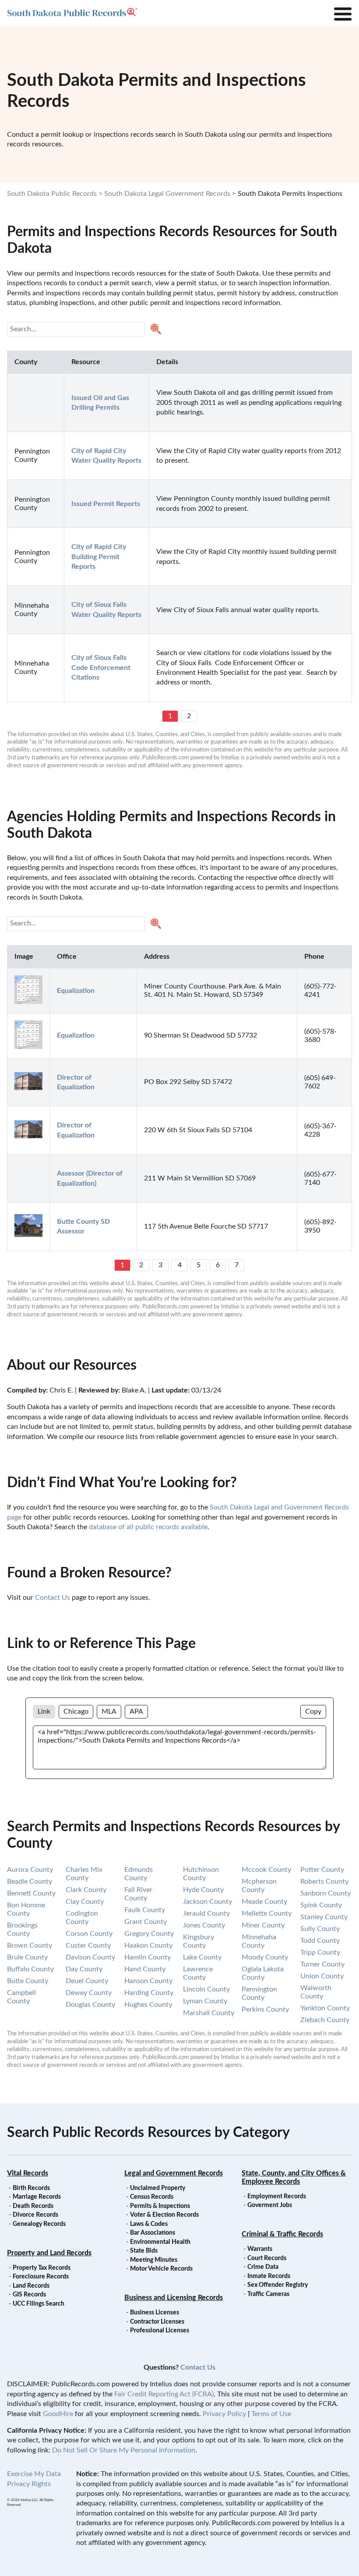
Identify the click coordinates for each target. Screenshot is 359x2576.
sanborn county (326, 1893)
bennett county (31, 1893)
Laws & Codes (149, 2224)
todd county (320, 1941)
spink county (321, 1905)
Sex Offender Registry (278, 2285)
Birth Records (31, 2188)
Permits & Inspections (160, 2206)
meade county (264, 1902)
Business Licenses (155, 2313)
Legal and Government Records (174, 2173)
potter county (322, 1870)
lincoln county (206, 1989)
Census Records (152, 2197)
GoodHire (58, 2414)
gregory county (149, 1934)
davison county (90, 1957)
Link (44, 1711)
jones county (204, 1925)
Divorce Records (35, 2215)
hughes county (148, 2005)
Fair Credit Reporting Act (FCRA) (164, 2394)
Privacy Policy (224, 2414)
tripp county (320, 1952)
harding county (149, 1993)
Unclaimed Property (158, 2188)
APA (136, 1711)
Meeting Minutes (154, 2260)
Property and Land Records (49, 2253)
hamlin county (148, 1957)
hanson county (148, 1981)
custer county (88, 1945)
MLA (109, 1711)
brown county (30, 1945)
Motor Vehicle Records (161, 2269)
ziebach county (325, 2020)
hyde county (203, 1890)
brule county (27, 1957)
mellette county (267, 1913)
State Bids (144, 2251)
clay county (85, 1902)
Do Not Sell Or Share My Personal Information (124, 2450)
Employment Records (277, 2197)
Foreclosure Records (41, 2277)
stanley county (324, 1917)
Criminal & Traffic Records (282, 2234)
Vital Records (28, 2173)
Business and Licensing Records (174, 2298)
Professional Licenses (160, 2331)
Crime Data (263, 2267)
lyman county (205, 2001)
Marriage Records (37, 2197)
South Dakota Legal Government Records (167, 194)
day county (84, 1969)
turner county (322, 1964)
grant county (146, 1922)
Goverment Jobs (270, 2205)
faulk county (145, 1910)
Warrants (260, 2249)
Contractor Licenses (157, 2322)
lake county (202, 1957)
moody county (265, 1957)
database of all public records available (148, 1527)
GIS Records (29, 2295)
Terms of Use (271, 2414)
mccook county (266, 1870)
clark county (86, 1890)
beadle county (30, 1882)
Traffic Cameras (268, 2294)
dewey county (89, 1993)
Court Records (267, 2258)
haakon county (148, 1945)
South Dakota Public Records (52, 194)
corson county (89, 1934)
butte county (28, 1981)
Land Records (31, 2286)
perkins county (265, 2009)
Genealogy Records (39, 2224)
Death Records (33, 2206)
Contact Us (53, 1598)
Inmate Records (269, 2276)
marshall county (209, 2013)
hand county (145, 1969)
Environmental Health (160, 2242)
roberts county (324, 1882)
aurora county (30, 1870)
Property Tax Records (42, 2268)
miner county (263, 1925)
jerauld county (206, 1913)
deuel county (87, 1981)
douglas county (90, 2005)
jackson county (208, 1902)
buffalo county (30, 1969)
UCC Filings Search (39, 2304)
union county (322, 1976)
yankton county (325, 2008)
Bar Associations (153, 2233)
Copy (313, 1711)
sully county (320, 1929)
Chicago (76, 1711)
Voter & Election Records (164, 2215)
